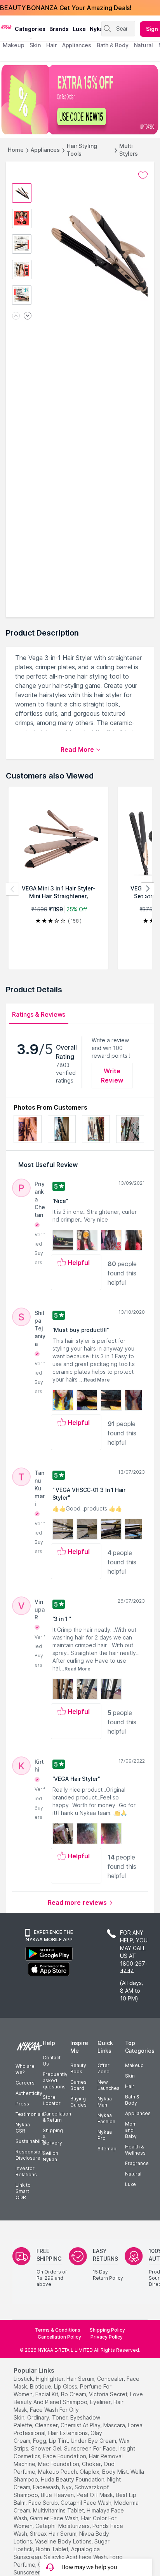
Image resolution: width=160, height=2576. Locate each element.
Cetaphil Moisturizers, (63, 2526)
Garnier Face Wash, (55, 2518)
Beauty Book (78, 2068)
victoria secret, (109, 2394)
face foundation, (65, 2456)
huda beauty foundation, (73, 2479)
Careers (25, 2083)
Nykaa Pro (105, 2135)
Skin (130, 2076)
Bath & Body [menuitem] (113, 45)
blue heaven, (58, 2495)
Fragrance (137, 2163)
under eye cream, (94, 2441)
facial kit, (47, 2394)
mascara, (115, 2425)
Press (22, 2104)
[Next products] (148, 889)
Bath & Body (132, 2100)
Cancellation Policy (59, 2337)
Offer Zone (103, 2068)
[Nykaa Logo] (6, 27)
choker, (92, 2464)
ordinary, (39, 2417)
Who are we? (25, 2069)
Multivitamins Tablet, (59, 2510)
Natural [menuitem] (143, 45)
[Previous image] (16, 316)
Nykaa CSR (23, 2128)
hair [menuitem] (51, 45)
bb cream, (74, 2394)
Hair (130, 2086)
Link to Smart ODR (23, 2191)
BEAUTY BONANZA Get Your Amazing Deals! (66, 8)
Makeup (134, 2065)
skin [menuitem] (35, 45)
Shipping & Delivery (53, 2137)
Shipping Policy (107, 2330)
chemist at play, (81, 2425)
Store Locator (52, 2100)
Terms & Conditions (58, 2330)
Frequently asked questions (55, 2080)
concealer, (111, 2379)
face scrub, (44, 2503)
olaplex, (90, 2472)
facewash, (47, 2487)
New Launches (109, 2085)
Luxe (130, 2184)
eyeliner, (101, 2402)
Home (16, 150)
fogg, (40, 2441)
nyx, (67, 2487)
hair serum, (81, 2379)
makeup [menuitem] (13, 45)
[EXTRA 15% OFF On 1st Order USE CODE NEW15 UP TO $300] (80, 100)
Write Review (112, 1076)
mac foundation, (59, 2464)
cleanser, (47, 2425)
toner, (60, 2417)
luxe (79, 29)
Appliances (45, 150)
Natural (133, 2174)
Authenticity (29, 2093)
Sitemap (107, 2149)
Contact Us (52, 2061)
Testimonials (30, 2114)
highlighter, (50, 2379)
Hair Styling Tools (82, 150)
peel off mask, (95, 2495)
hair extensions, (69, 2433)
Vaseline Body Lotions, (64, 2541)
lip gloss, (66, 2386)
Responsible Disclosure (30, 2155)
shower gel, (47, 2448)
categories (30, 29)
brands (59, 29)
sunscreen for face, (90, 2448)
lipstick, (24, 2379)
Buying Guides (78, 2102)
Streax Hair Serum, (54, 2534)
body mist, (116, 2472)
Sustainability (31, 2141)
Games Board (78, 2085)
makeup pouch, (58, 2472)
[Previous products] (12, 889)
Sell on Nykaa (50, 2156)
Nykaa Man (105, 2102)
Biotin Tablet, (53, 2549)
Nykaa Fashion (106, 2118)
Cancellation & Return (57, 2117)
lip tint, (59, 2441)
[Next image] (28, 316)
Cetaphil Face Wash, (87, 2503)
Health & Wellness (135, 2150)
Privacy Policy (107, 2337)
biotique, (41, 2386)
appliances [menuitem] (77, 45)
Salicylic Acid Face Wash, (76, 2557)
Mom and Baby (131, 2130)
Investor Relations (26, 2171)
